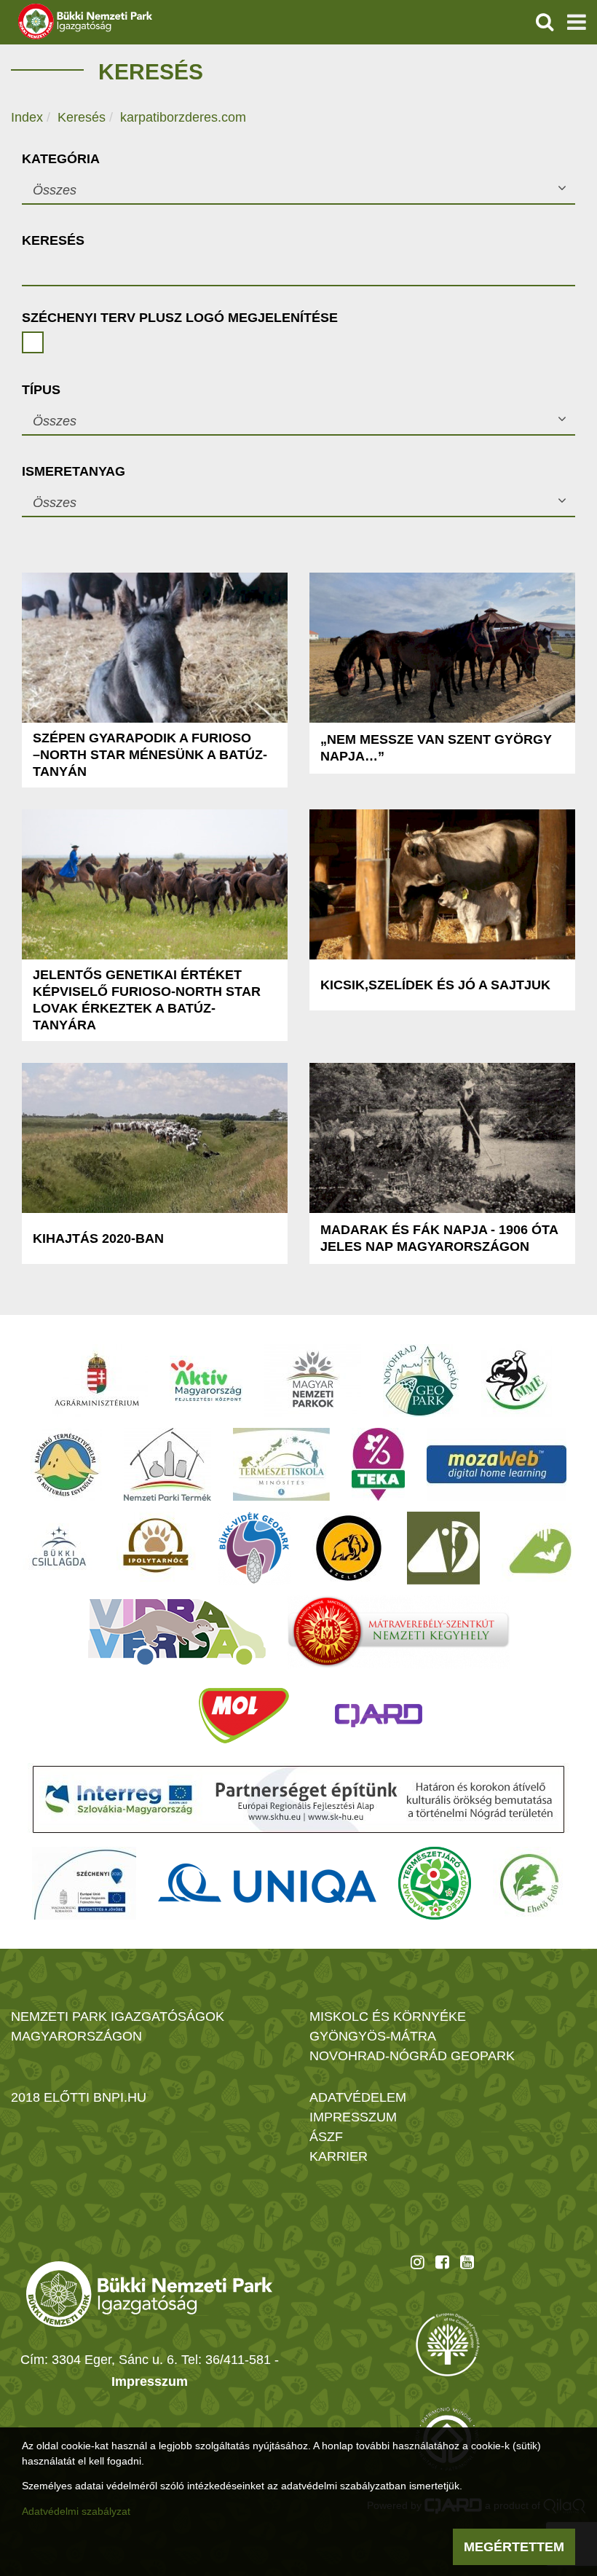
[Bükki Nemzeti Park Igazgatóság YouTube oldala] (467, 2262)
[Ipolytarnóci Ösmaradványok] (156, 1548)
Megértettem (514, 2547)
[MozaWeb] (497, 1464)
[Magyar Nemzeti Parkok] (313, 1381)
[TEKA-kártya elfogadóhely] (378, 1464)
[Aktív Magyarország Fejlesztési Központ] (206, 1381)
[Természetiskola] (281, 1464)
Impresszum (150, 2381)
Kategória (61, 159)
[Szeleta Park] (349, 1548)
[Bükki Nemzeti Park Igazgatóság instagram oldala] (418, 2262)
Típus (41, 390)
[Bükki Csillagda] (59, 1548)
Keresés (82, 117)
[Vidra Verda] (177, 1632)
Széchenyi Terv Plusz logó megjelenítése (180, 318)
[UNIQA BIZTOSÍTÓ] (267, 1883)
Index (27, 117)
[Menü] (577, 22)
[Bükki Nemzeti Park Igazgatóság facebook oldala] (442, 2262)
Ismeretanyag (74, 471)
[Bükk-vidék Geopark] (254, 1548)
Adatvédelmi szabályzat (76, 2511)
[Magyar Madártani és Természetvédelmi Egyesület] (517, 1381)
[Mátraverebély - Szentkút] (399, 1632)
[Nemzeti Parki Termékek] (167, 1464)
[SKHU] (298, 1799)
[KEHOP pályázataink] (84, 1883)
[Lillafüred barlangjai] (538, 1548)
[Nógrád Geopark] (421, 1381)
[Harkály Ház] (443, 1548)
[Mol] (244, 1716)
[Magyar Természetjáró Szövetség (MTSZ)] (435, 1883)
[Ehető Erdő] (529, 1883)
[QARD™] (379, 1716)
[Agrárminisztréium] (97, 1381)
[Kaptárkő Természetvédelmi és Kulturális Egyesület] (66, 1464)
